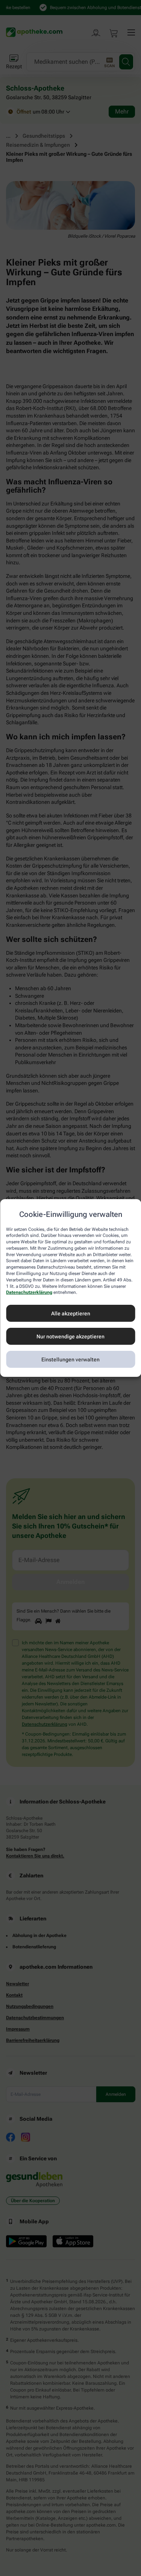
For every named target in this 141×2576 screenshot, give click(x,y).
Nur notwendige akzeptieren (70, 1336)
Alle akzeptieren (71, 1313)
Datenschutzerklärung (29, 1293)
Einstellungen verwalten (70, 1359)
